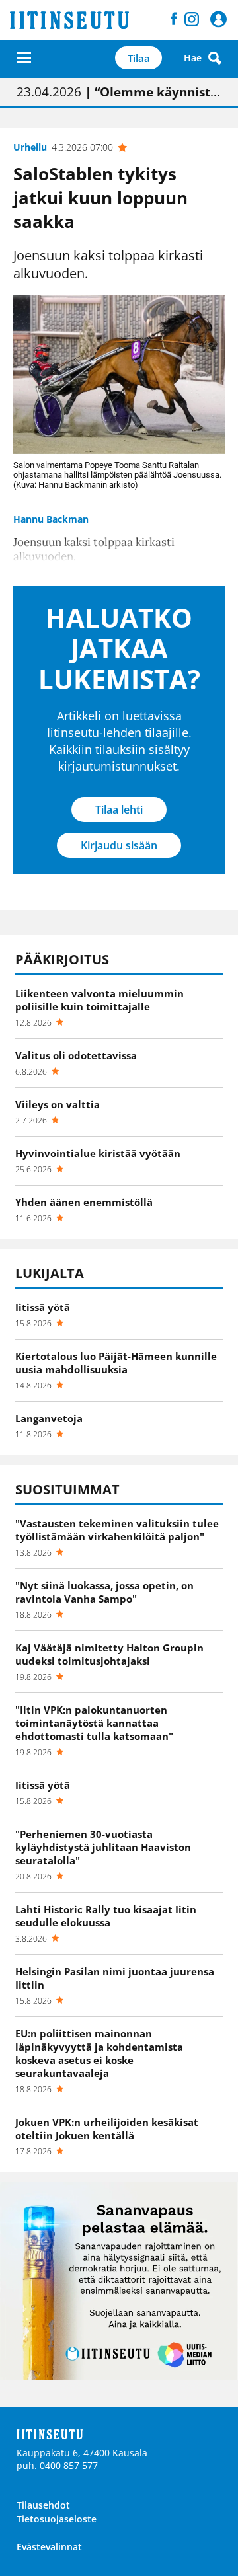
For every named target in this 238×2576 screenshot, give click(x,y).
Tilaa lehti (119, 810)
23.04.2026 (119, 92)
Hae (193, 58)
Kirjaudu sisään (119, 845)
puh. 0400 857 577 (57, 2465)
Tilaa (139, 58)
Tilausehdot (43, 2505)
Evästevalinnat (49, 2547)
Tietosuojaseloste (57, 2519)
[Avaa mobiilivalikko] (24, 58)
